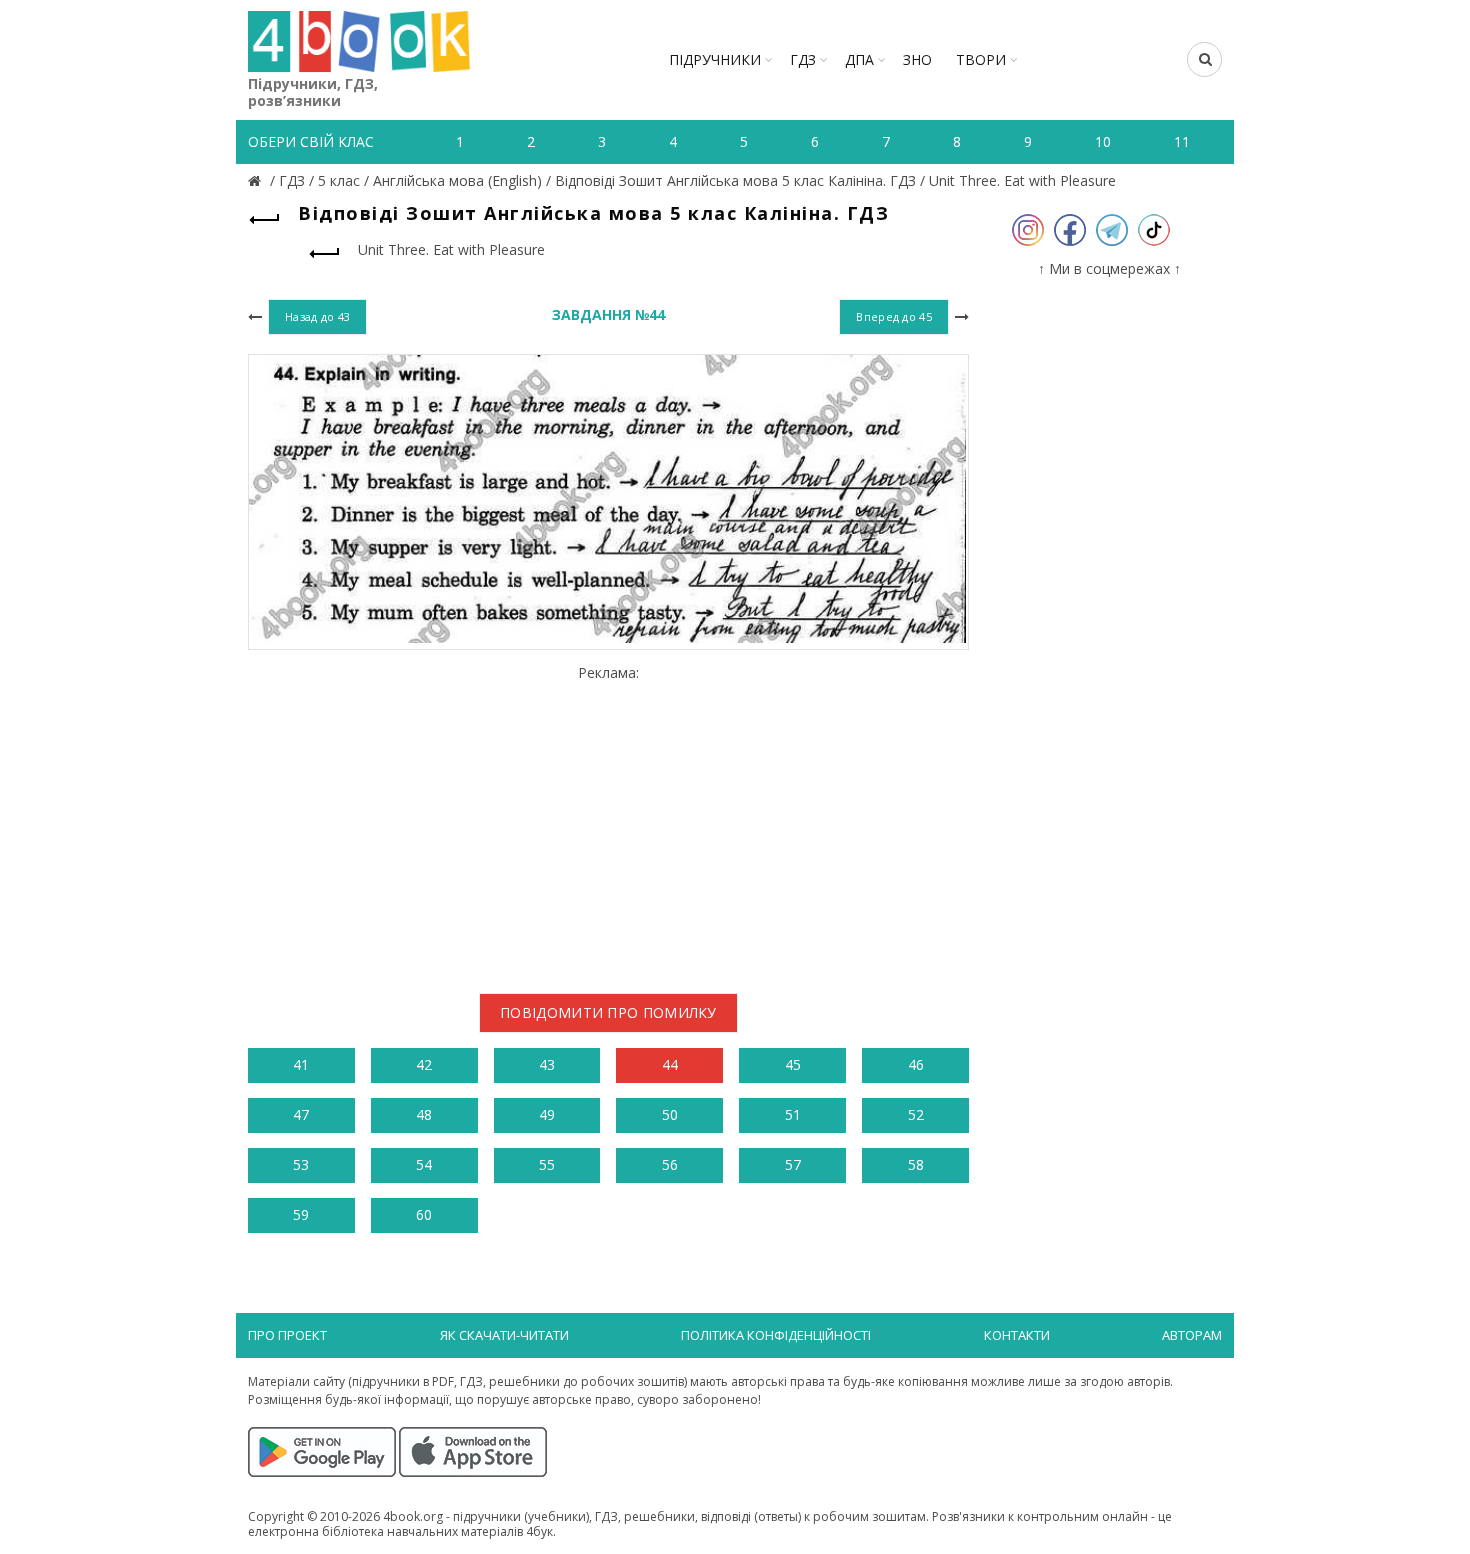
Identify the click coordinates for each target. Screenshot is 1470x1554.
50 (670, 1114)
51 (793, 1114)
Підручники (715, 59)
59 (301, 1214)
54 (424, 1164)
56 (670, 1164)
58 (916, 1164)
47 (301, 1114)
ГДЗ (803, 59)
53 (301, 1164)
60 (424, 1214)
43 (547, 1064)
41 (301, 1064)
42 (424, 1064)
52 (916, 1114)
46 (916, 1064)
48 (424, 1114)
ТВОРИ (981, 59)
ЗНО (917, 59)
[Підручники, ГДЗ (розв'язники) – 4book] (257, 180)
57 (793, 1164)
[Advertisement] (608, 822)
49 (547, 1114)
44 (670, 1064)
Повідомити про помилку (608, 1012)
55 (547, 1164)
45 (793, 1064)
